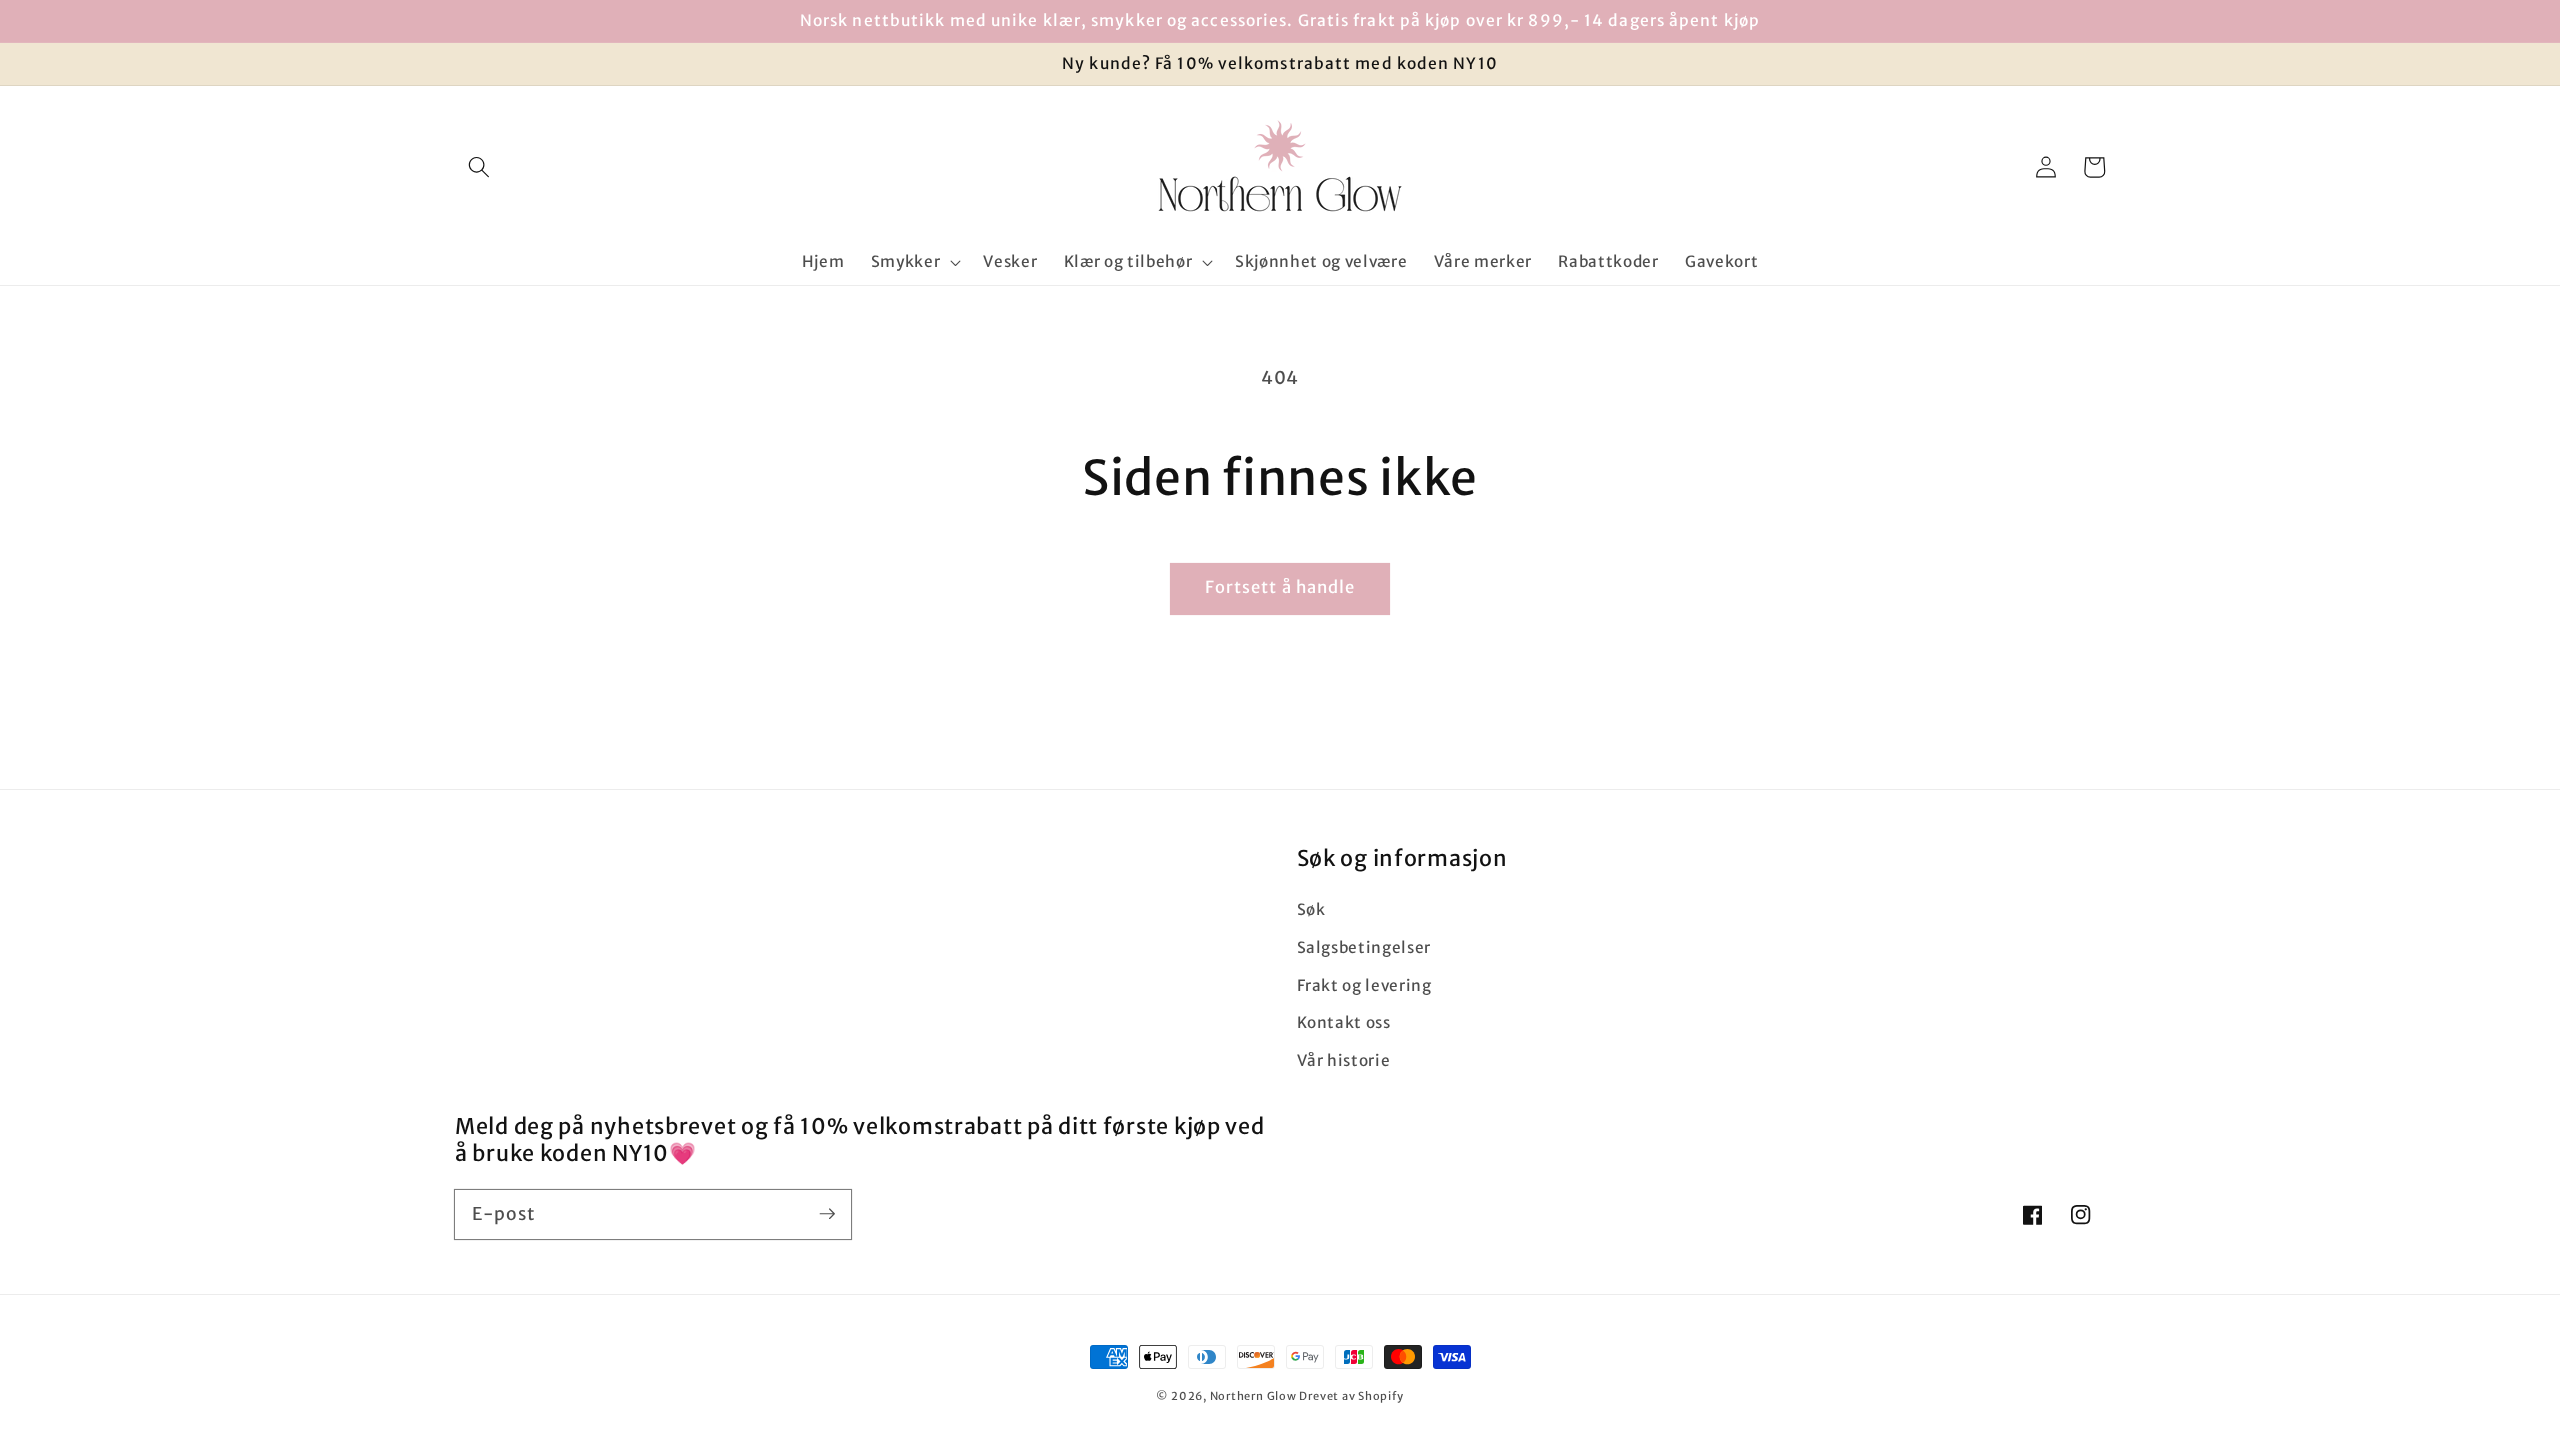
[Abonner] (827, 1214)
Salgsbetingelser (1364, 947)
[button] (479, 167)
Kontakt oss (1344, 1022)
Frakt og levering (1364, 985)
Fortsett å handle (1280, 587)
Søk (1311, 909)
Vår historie (1344, 1060)
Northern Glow (1253, 1396)
